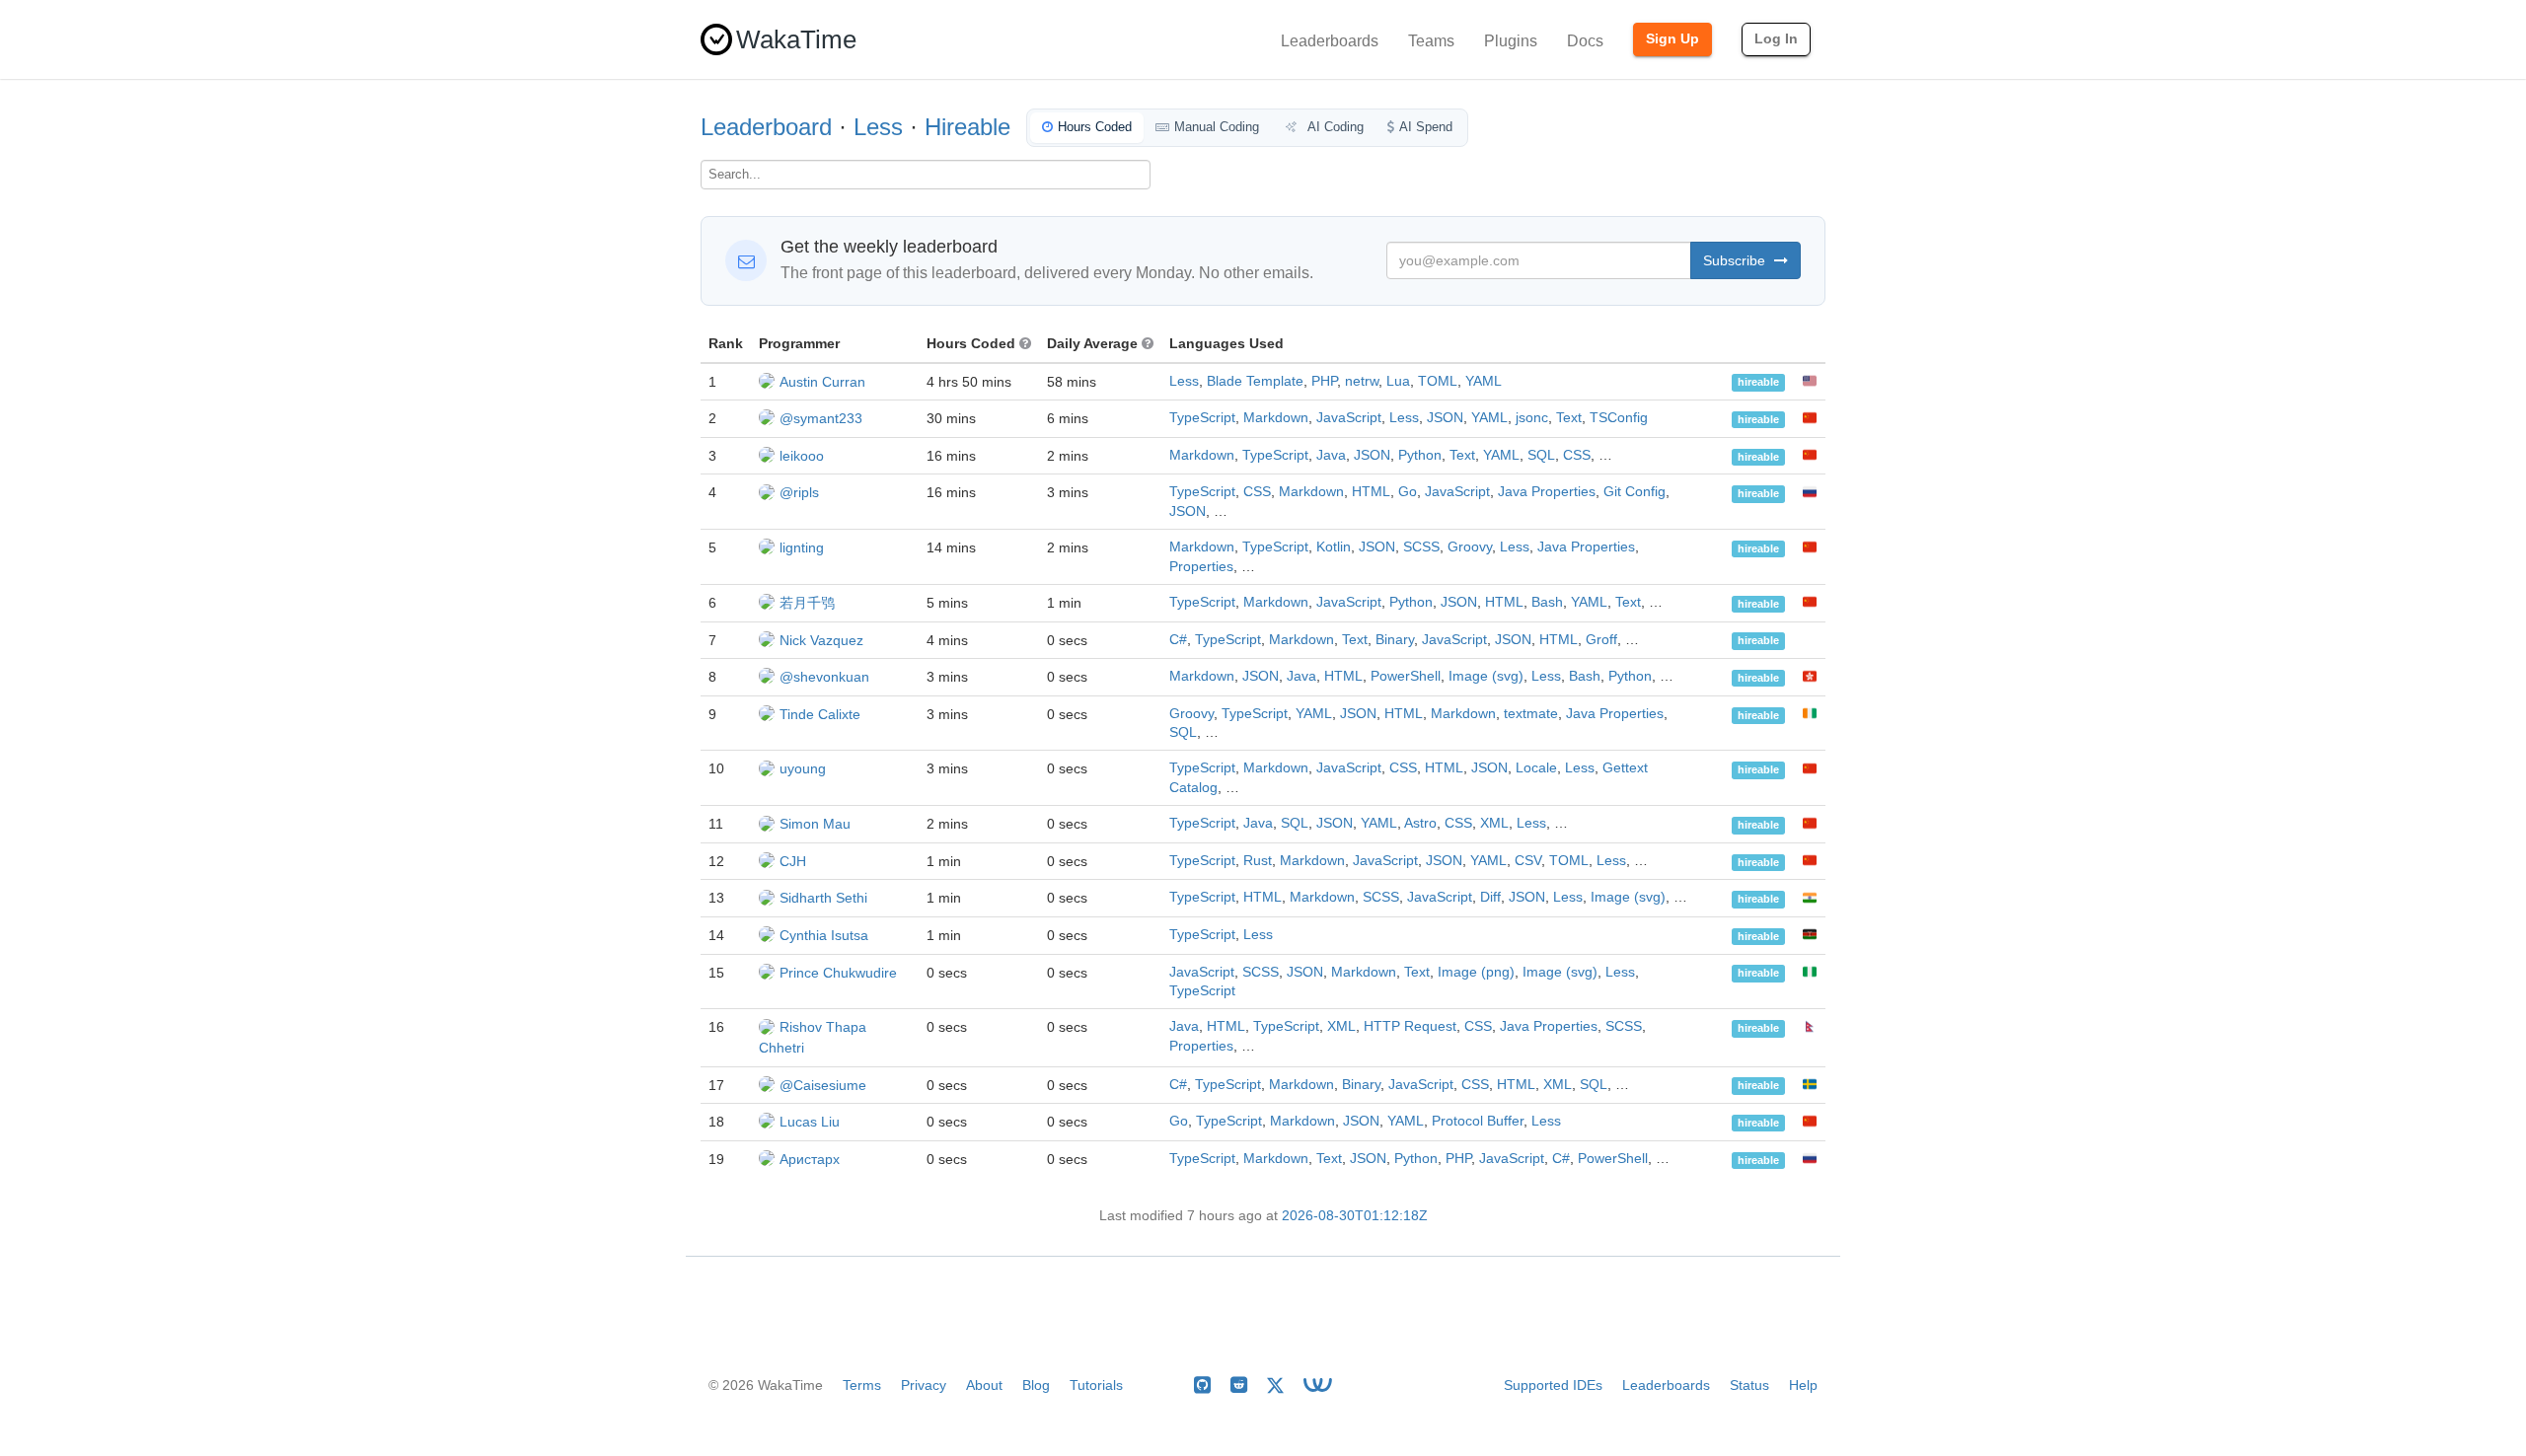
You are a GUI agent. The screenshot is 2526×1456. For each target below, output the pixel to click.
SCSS (1421, 547)
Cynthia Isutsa (824, 935)
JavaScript (1349, 418)
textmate (1531, 714)
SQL (1541, 455)
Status (1749, 1385)
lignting (802, 547)
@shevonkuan (824, 677)
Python (1420, 455)
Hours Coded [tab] (1095, 127)
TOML (1438, 381)
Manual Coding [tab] (1217, 127)
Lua (1398, 381)
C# (1178, 640)
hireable (1758, 383)
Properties (1201, 567)
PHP (1324, 381)
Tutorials (1096, 1385)
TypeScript (1202, 418)
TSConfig (1619, 418)
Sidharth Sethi (823, 898)
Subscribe (1736, 260)
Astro (1420, 823)
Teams (1431, 41)
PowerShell (1406, 676)
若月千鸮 (807, 603)
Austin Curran (822, 382)
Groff (1601, 640)
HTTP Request (1410, 1026)
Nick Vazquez (821, 640)
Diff (1490, 897)
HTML (1371, 492)
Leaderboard (766, 127)
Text (1569, 418)
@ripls (799, 492)
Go (1408, 492)
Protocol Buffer (1478, 1121)
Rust (1258, 861)
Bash (1547, 602)
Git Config (1634, 492)
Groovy (1470, 547)
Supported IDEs (1553, 1385)
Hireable (967, 127)
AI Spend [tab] (1426, 127)
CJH (793, 861)
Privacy (924, 1385)
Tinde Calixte (820, 714)
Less (878, 127)
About (984, 1385)
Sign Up (1672, 38)
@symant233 (821, 418)
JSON (1445, 418)
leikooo (802, 456)
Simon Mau (815, 824)
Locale (1536, 768)
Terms (862, 1385)
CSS (1577, 455)
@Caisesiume (823, 1085)
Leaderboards (1330, 41)
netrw (1362, 381)
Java (1331, 455)
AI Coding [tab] (1334, 127)
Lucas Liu (810, 1122)
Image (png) (1476, 972)
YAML (1484, 381)
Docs (1585, 41)
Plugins (1511, 41)
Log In (1776, 38)
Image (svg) (1486, 676)
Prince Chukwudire (838, 973)
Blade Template (1255, 381)
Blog (1036, 1385)
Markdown (1276, 418)
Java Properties (1547, 492)
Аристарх (810, 1159)
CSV (1528, 861)
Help (1803, 1385)
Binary (1395, 640)
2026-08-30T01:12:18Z (1355, 1216)
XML (1494, 823)
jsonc (1532, 418)
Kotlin (1334, 547)
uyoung (803, 768)
